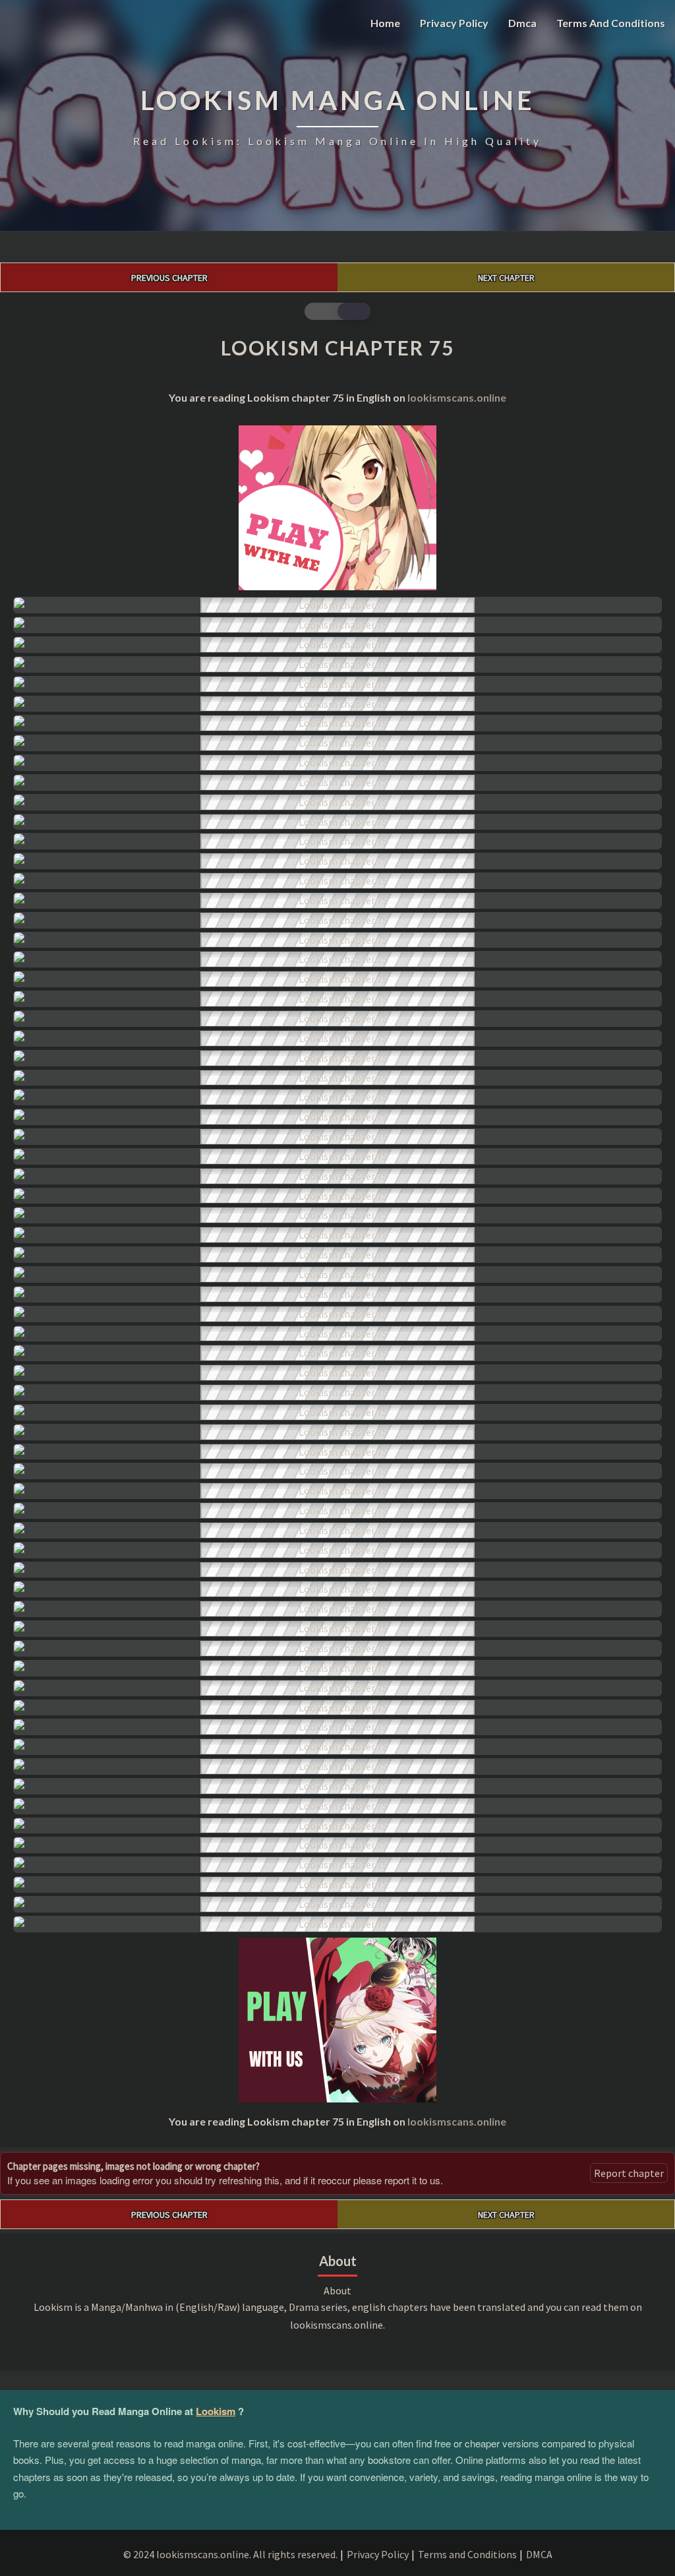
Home (385, 23)
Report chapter (629, 2173)
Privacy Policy (454, 23)
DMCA (539, 2554)
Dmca (522, 23)
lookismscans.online (457, 397)
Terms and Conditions (611, 23)
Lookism (216, 2411)
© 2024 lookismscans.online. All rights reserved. (230, 2554)
